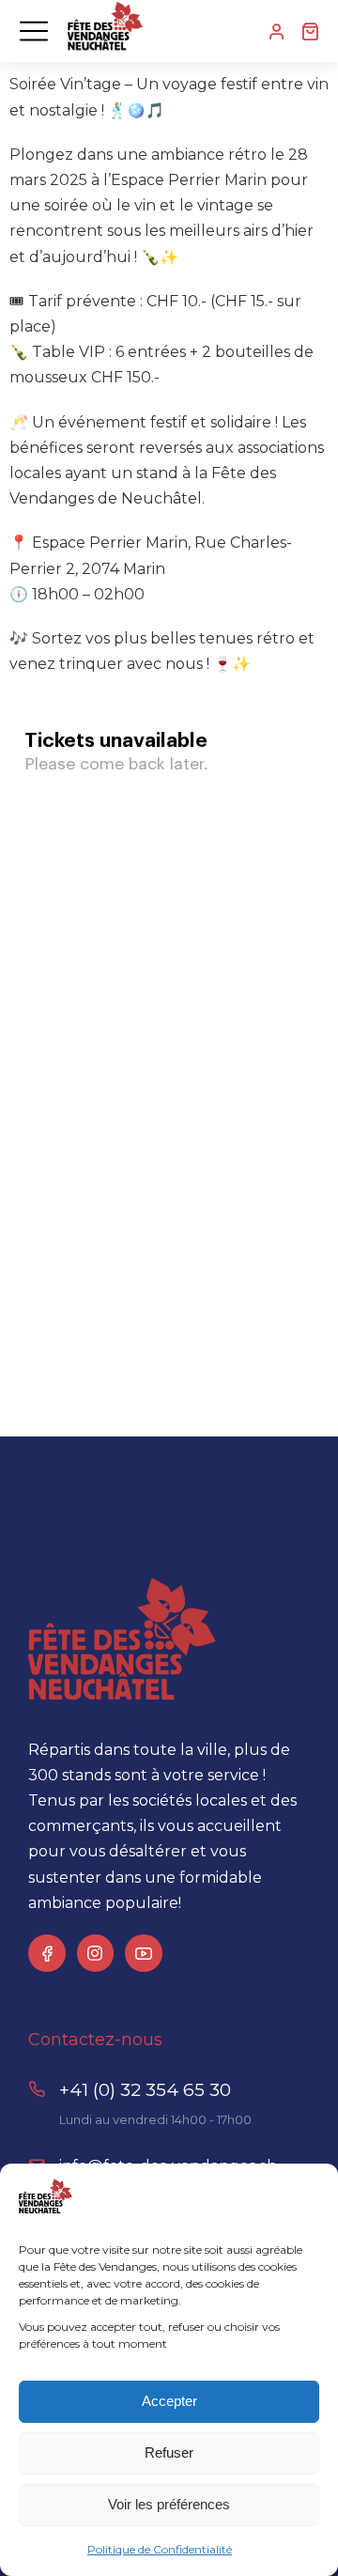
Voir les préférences (169, 2504)
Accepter (169, 2401)
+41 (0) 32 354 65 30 (145, 2090)
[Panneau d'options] (310, 31)
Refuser (169, 2452)
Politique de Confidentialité (160, 2549)
